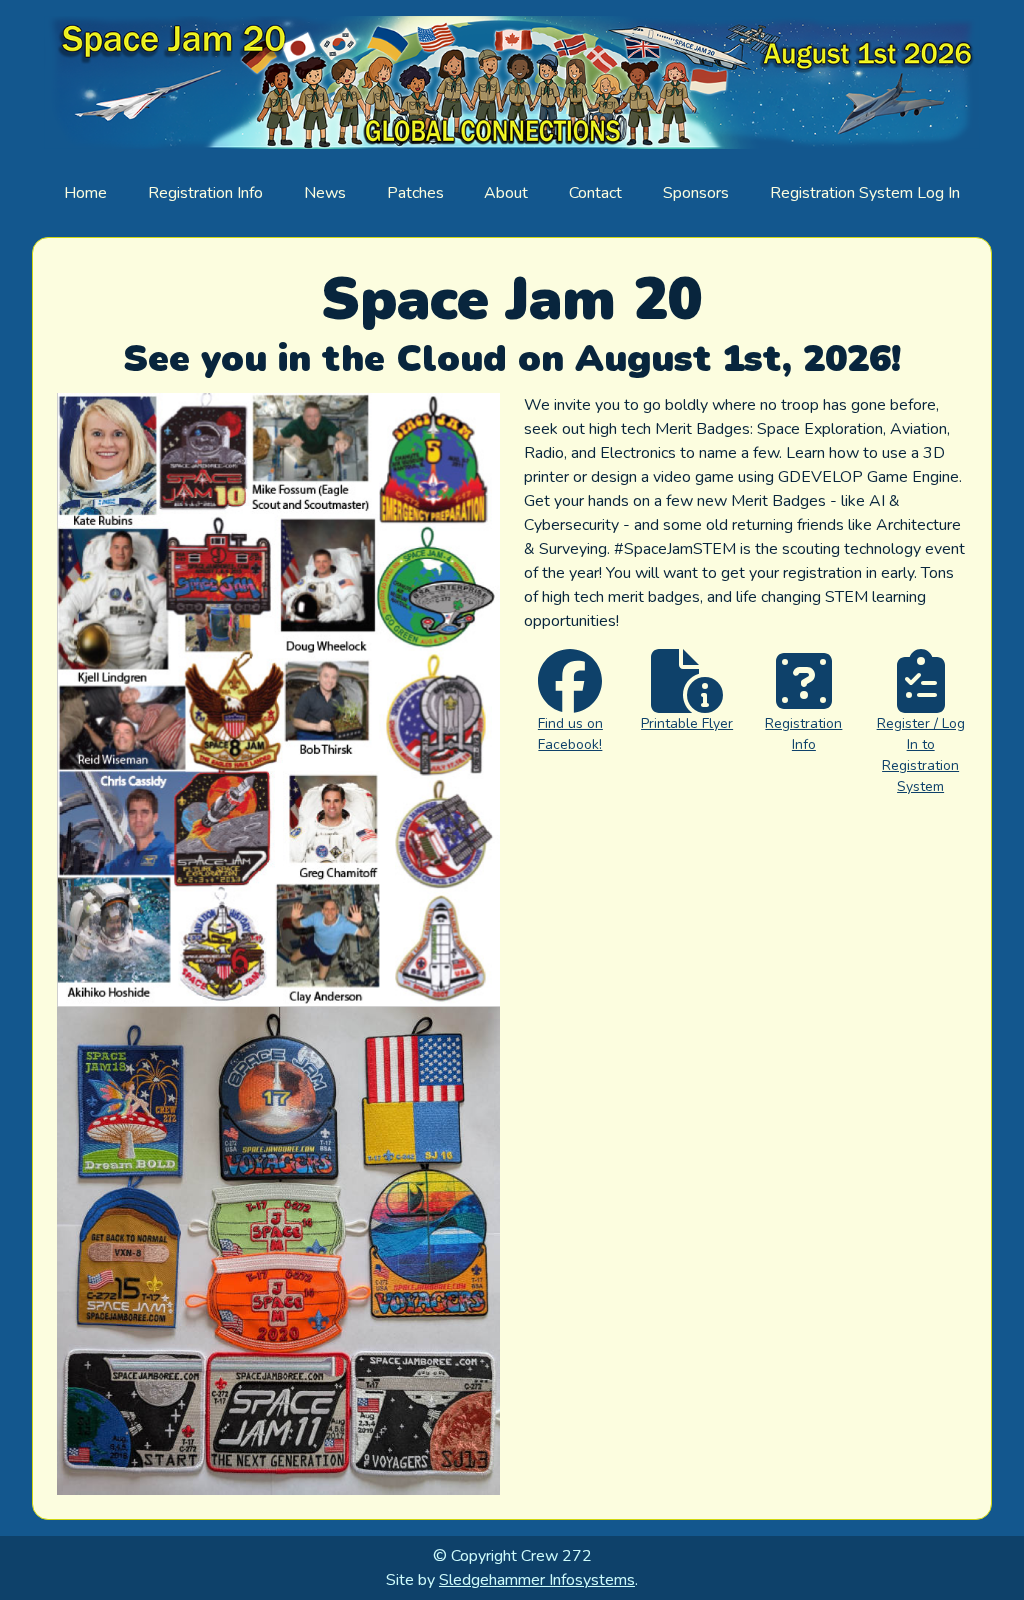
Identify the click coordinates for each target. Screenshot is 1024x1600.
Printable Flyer (687, 723)
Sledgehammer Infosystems (537, 1580)
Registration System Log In (865, 193)
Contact (595, 193)
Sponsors (696, 193)
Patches (415, 193)
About (506, 193)
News (325, 193)
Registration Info (205, 193)
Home (85, 193)
